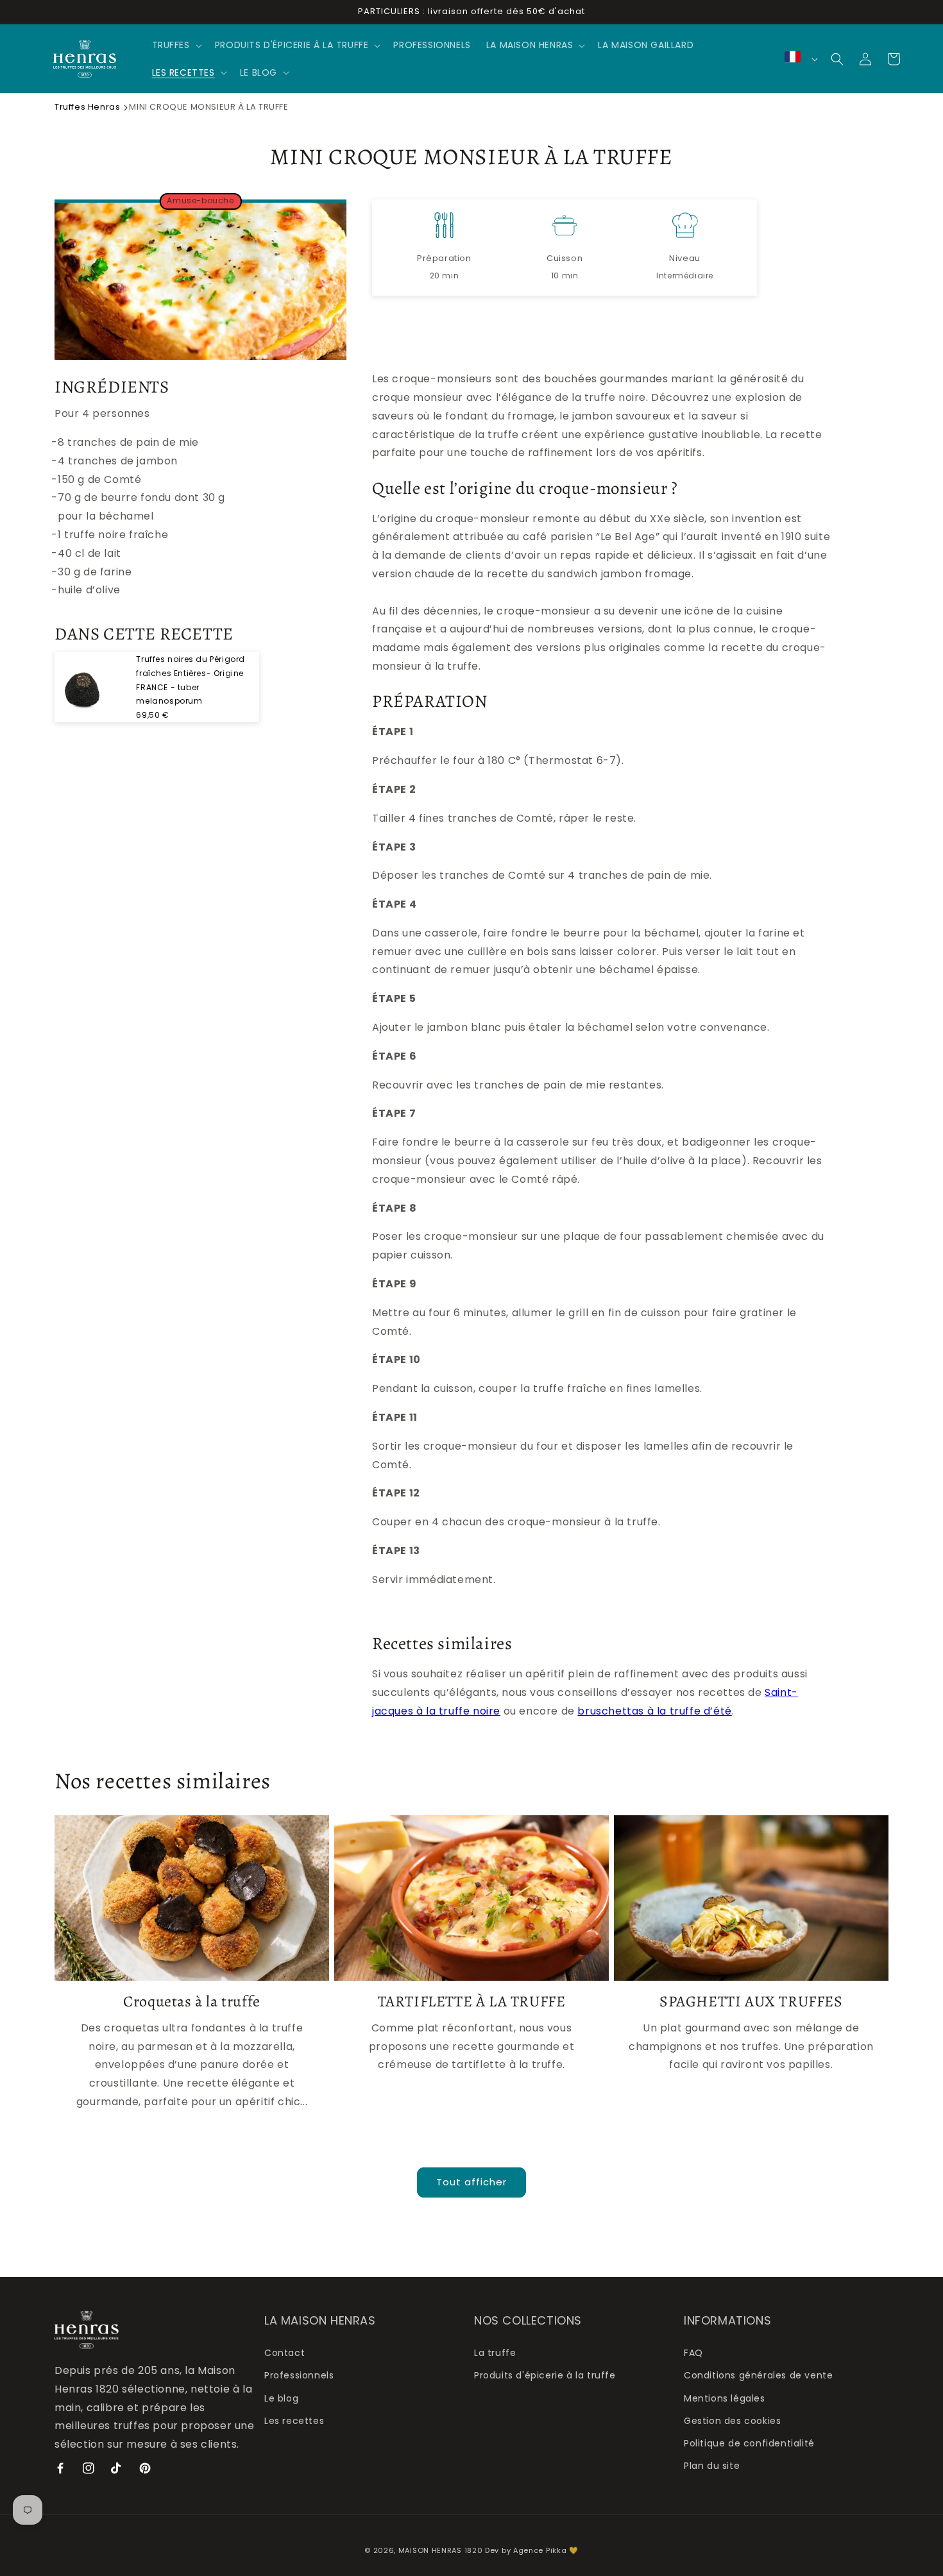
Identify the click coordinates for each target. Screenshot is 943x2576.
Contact (285, 2353)
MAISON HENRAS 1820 (441, 2550)
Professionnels (299, 2375)
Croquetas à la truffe (192, 2002)
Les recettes (294, 2421)
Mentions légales (725, 2398)
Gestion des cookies (732, 2421)
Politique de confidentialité (749, 2443)
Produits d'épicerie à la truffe (545, 2375)
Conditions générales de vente (758, 2375)
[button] (176, 45)
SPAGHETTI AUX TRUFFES (751, 2002)
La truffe (495, 2353)
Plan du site (712, 2466)
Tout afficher (471, 2182)
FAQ (693, 2353)
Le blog (281, 2398)
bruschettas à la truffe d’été (654, 1711)
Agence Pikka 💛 (546, 2550)
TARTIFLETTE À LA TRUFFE (472, 2002)
